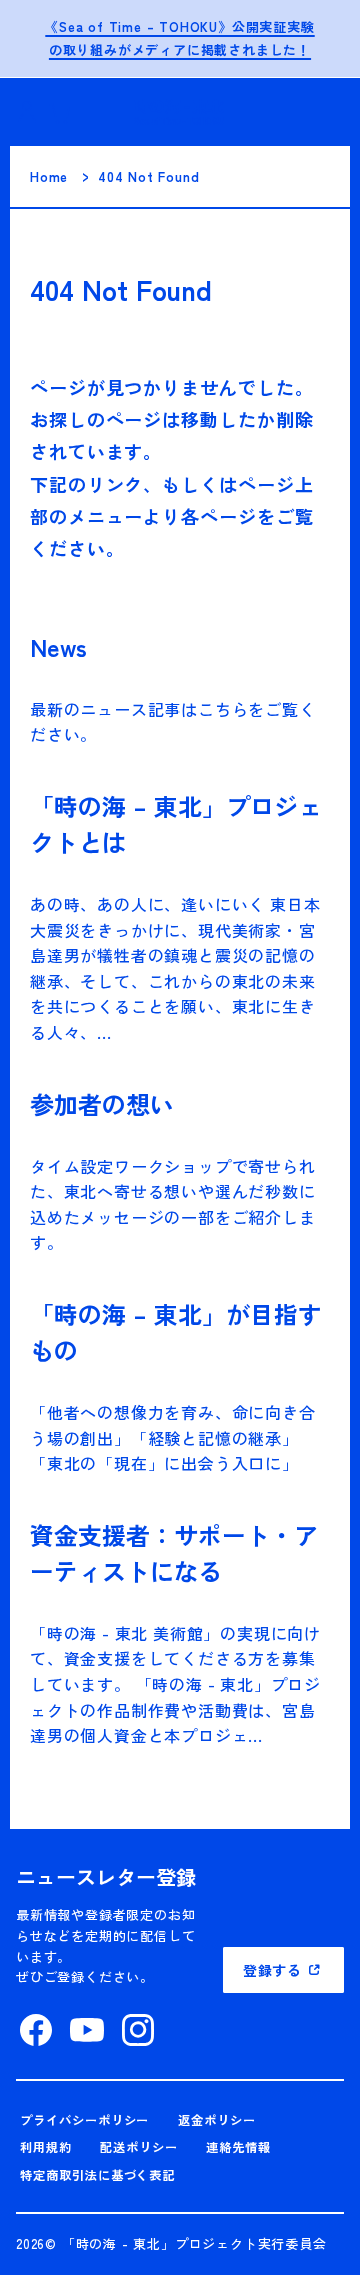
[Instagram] (138, 2030)
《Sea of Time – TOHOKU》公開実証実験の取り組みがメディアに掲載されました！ (179, 38)
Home (49, 176)
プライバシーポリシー (85, 2120)
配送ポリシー (139, 2147)
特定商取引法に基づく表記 (98, 2175)
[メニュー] (320, 112)
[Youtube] (87, 2030)
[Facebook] (36, 2030)
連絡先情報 (238, 2147)
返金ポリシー (217, 2120)
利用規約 (46, 2147)
